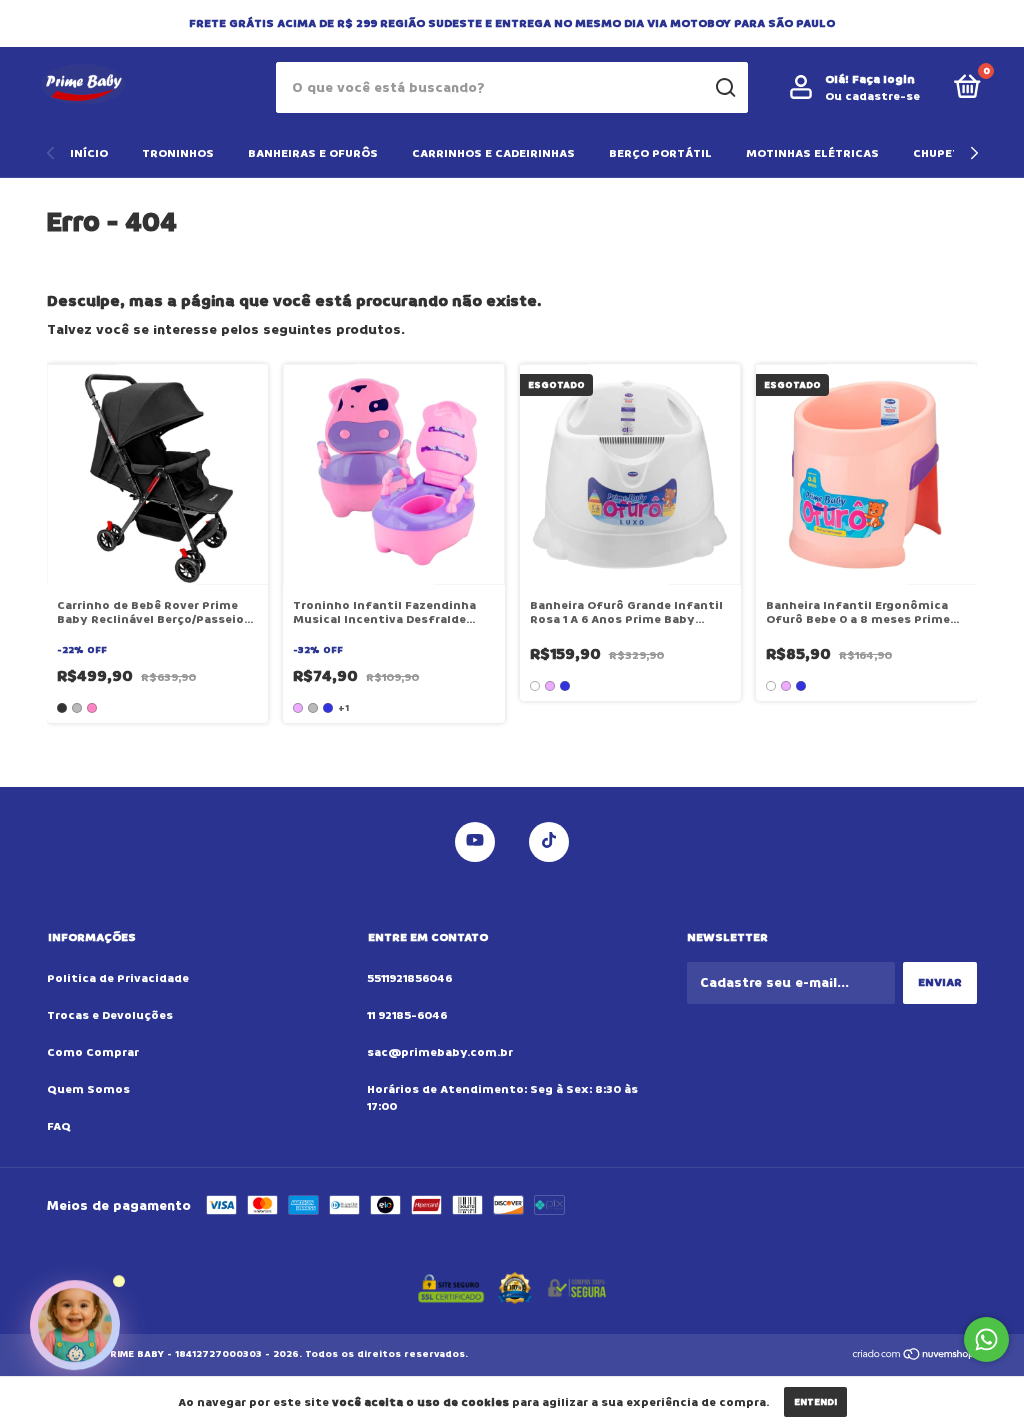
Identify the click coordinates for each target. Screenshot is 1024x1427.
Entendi (815, 1402)
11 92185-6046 (407, 1015)
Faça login (883, 79)
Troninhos (178, 153)
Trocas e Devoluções (110, 1015)
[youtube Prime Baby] (475, 842)
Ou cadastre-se (872, 96)
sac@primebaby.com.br (440, 1052)
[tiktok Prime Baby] (549, 842)
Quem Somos (88, 1089)
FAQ (59, 1126)
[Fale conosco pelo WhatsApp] (986, 1339)
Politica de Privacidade (118, 978)
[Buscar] (724, 88)
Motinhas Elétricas (812, 153)
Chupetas (944, 153)
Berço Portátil (660, 153)
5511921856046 (409, 978)
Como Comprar (93, 1052)
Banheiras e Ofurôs (313, 153)
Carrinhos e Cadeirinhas (493, 153)
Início (89, 153)
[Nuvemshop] (914, 1356)
